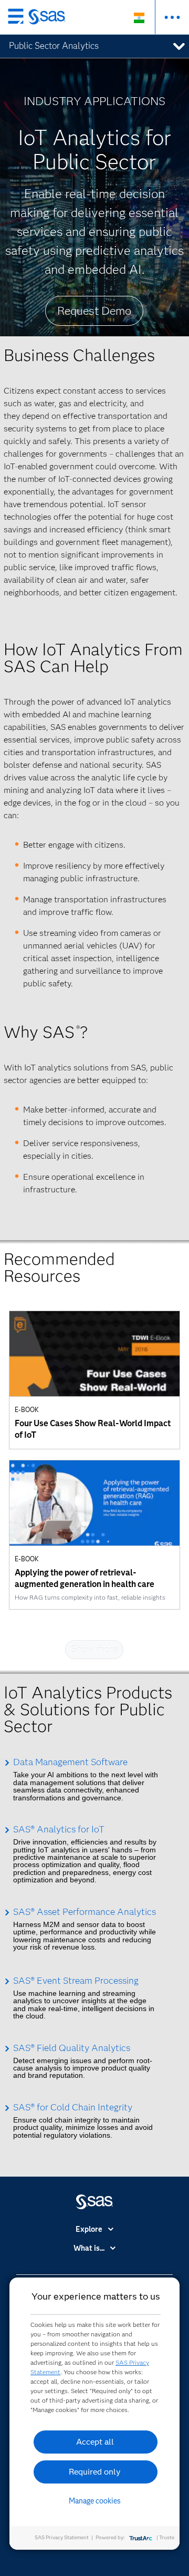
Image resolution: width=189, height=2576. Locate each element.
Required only (95, 2472)
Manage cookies (95, 2501)
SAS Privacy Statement (62, 2537)
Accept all (95, 2442)
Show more (94, 1650)
